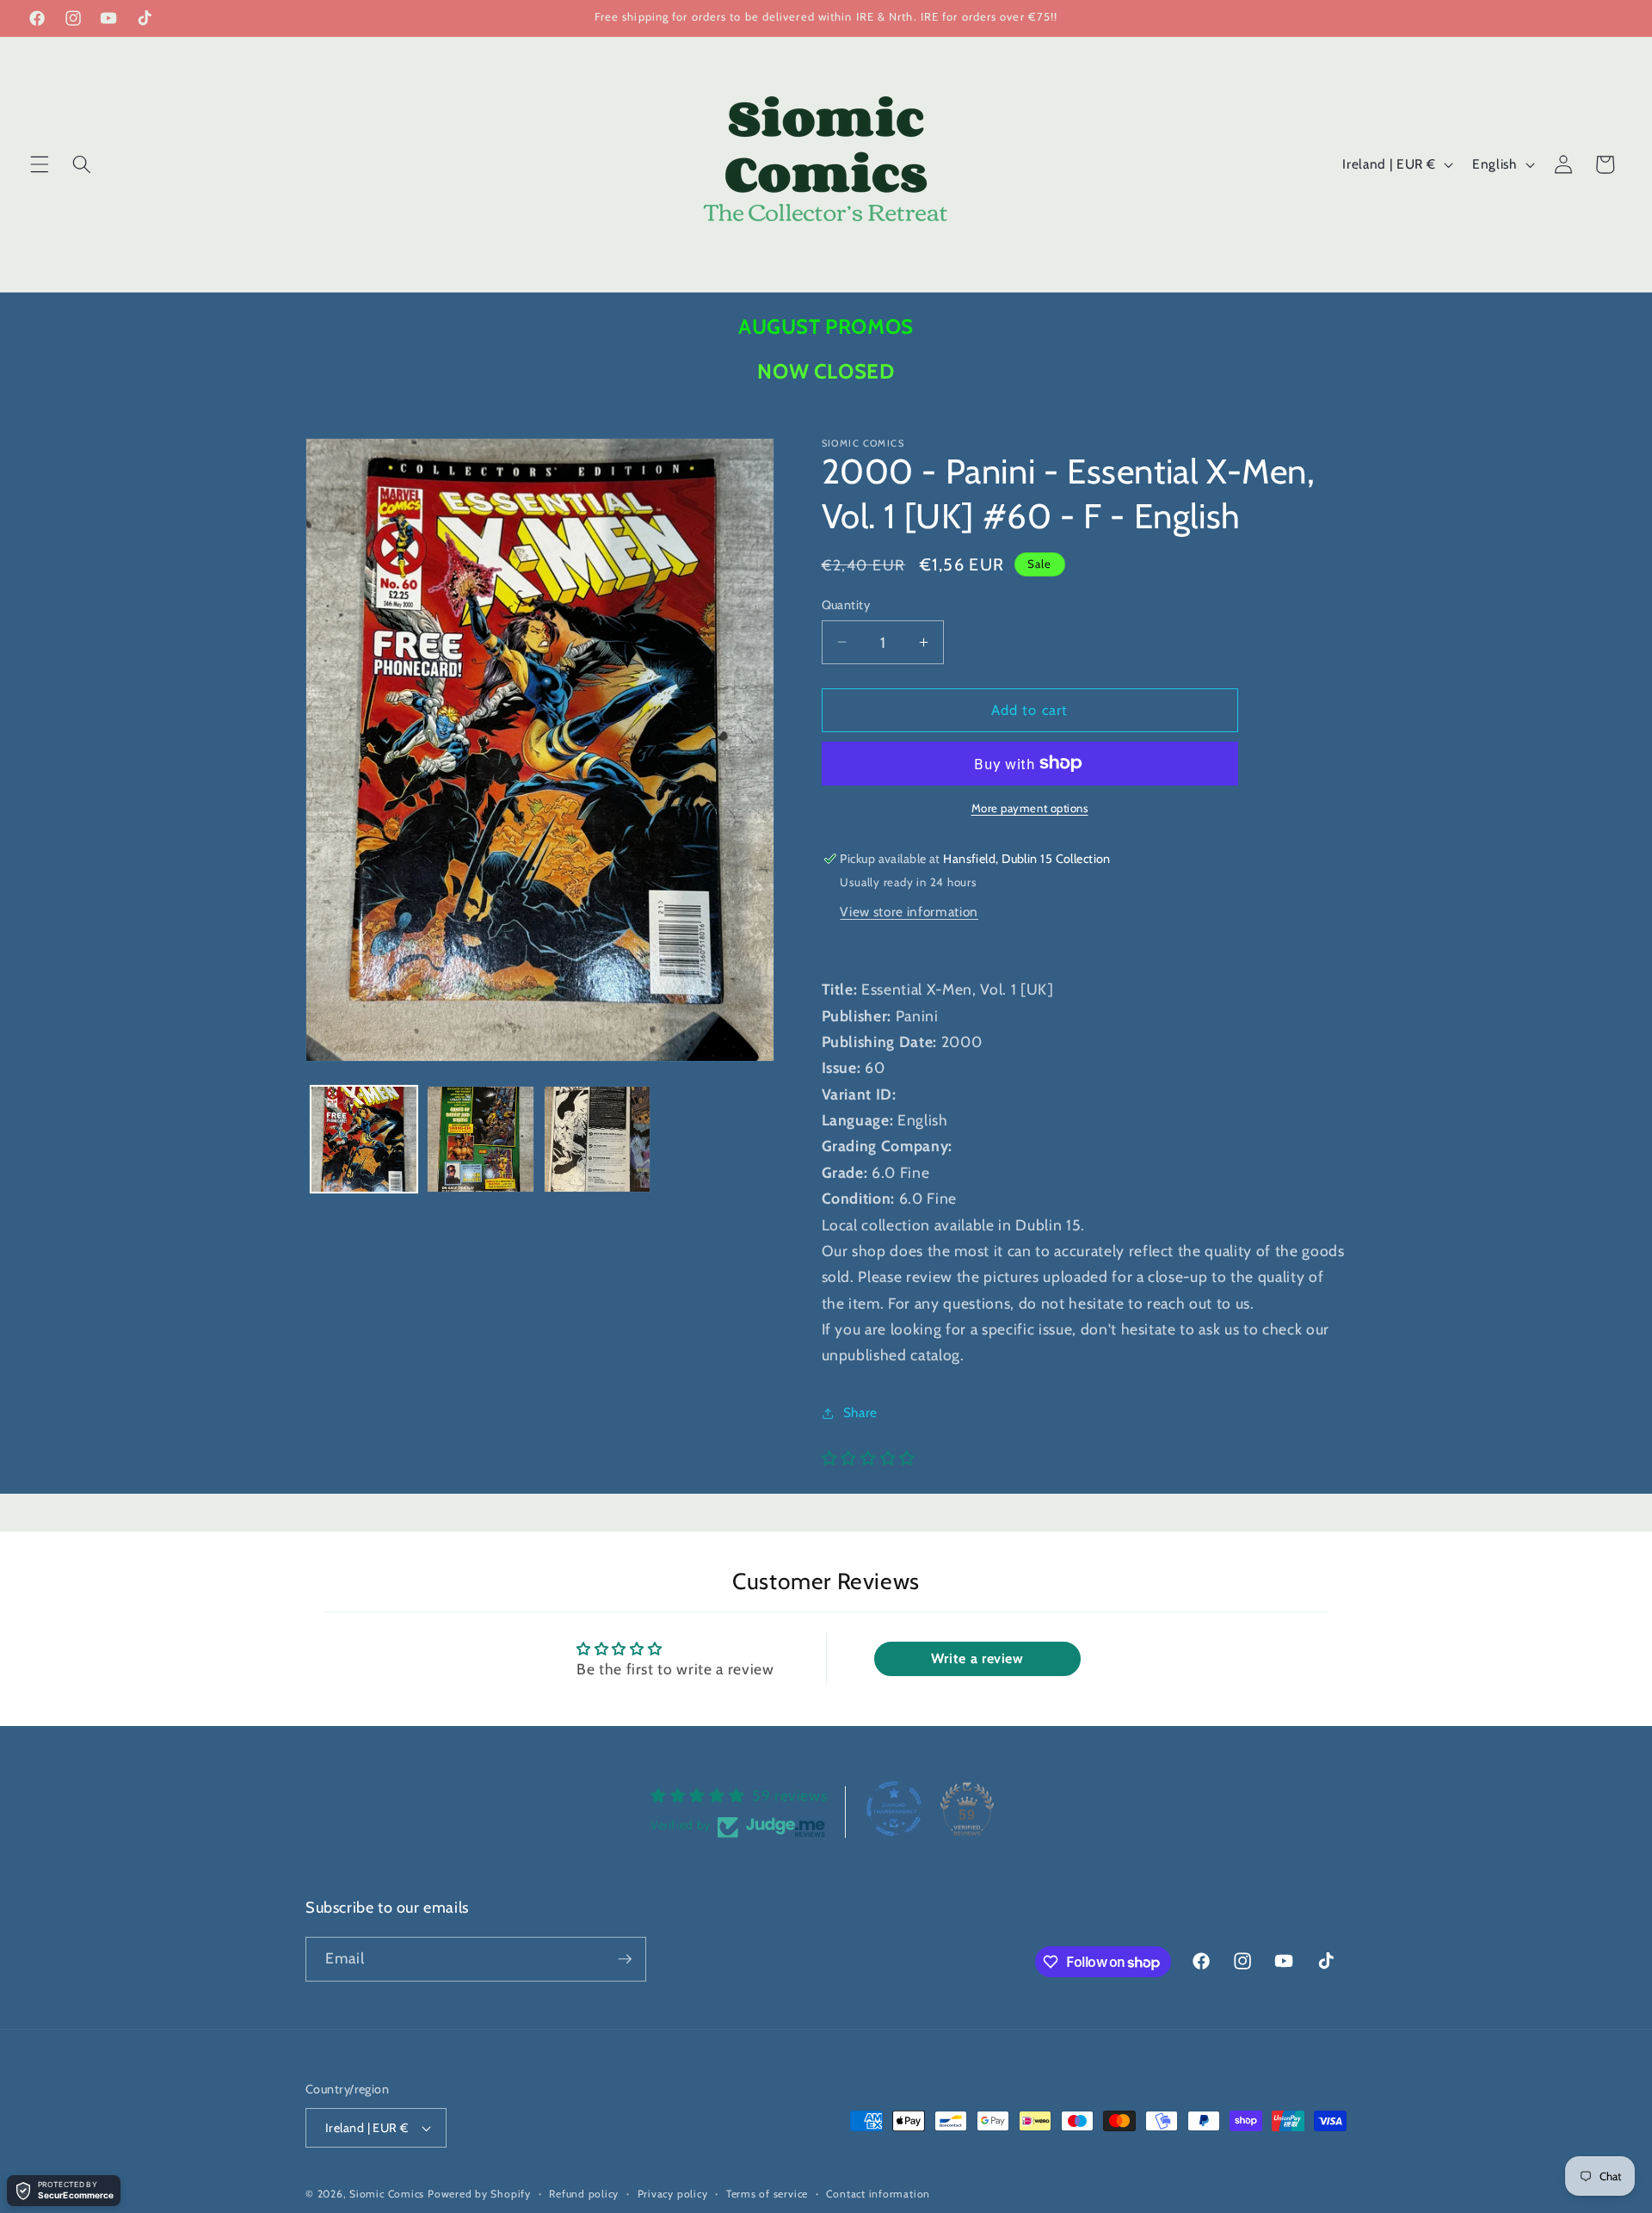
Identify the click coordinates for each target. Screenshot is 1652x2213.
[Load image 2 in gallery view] (481, 1140)
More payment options (1030, 808)
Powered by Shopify (479, 2194)
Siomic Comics (387, 2194)
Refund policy (584, 2194)
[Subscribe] (625, 1959)
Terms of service (767, 2194)
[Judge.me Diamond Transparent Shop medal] (894, 1809)
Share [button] (860, 1412)
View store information (909, 912)
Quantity (846, 605)
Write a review (977, 1658)
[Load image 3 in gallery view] (598, 1140)
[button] (40, 164)
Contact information (878, 2194)
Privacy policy (673, 2194)
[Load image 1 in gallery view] (364, 1140)
